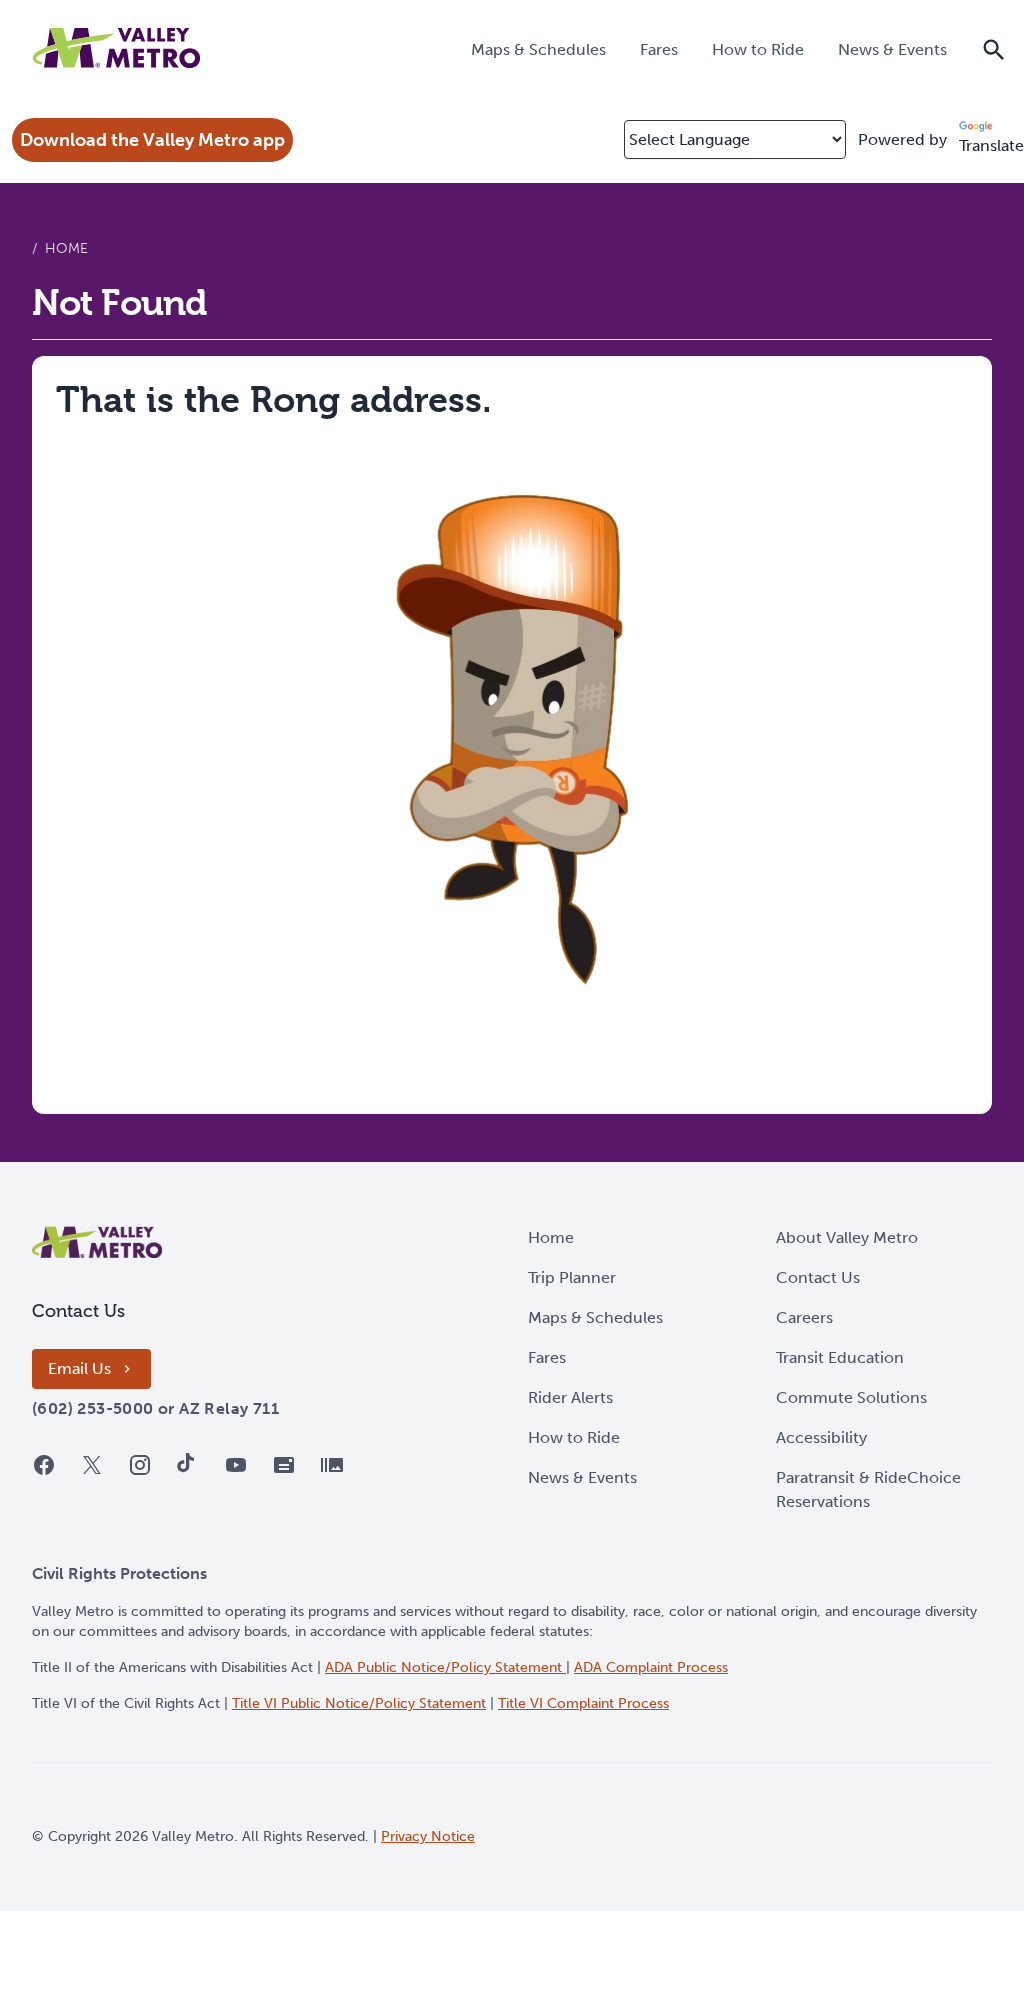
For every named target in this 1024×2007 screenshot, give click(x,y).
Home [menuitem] (66, 248)
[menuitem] (538, 48)
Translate (991, 145)
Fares (547, 1357)
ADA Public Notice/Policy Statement (445, 1667)
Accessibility (821, 1437)
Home (551, 1237)
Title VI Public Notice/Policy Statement (359, 1703)
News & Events (582, 1477)
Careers (804, 1317)
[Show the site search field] (994, 48)
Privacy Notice (428, 1836)
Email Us (79, 1368)
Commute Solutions (851, 1397)
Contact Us (818, 1277)
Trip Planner (572, 1277)
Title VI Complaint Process (583, 1703)
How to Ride (574, 1437)
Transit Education (840, 1357)
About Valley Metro (847, 1237)
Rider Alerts (570, 1397)
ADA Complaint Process (651, 1667)
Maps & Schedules (595, 1317)
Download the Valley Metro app (152, 140)
